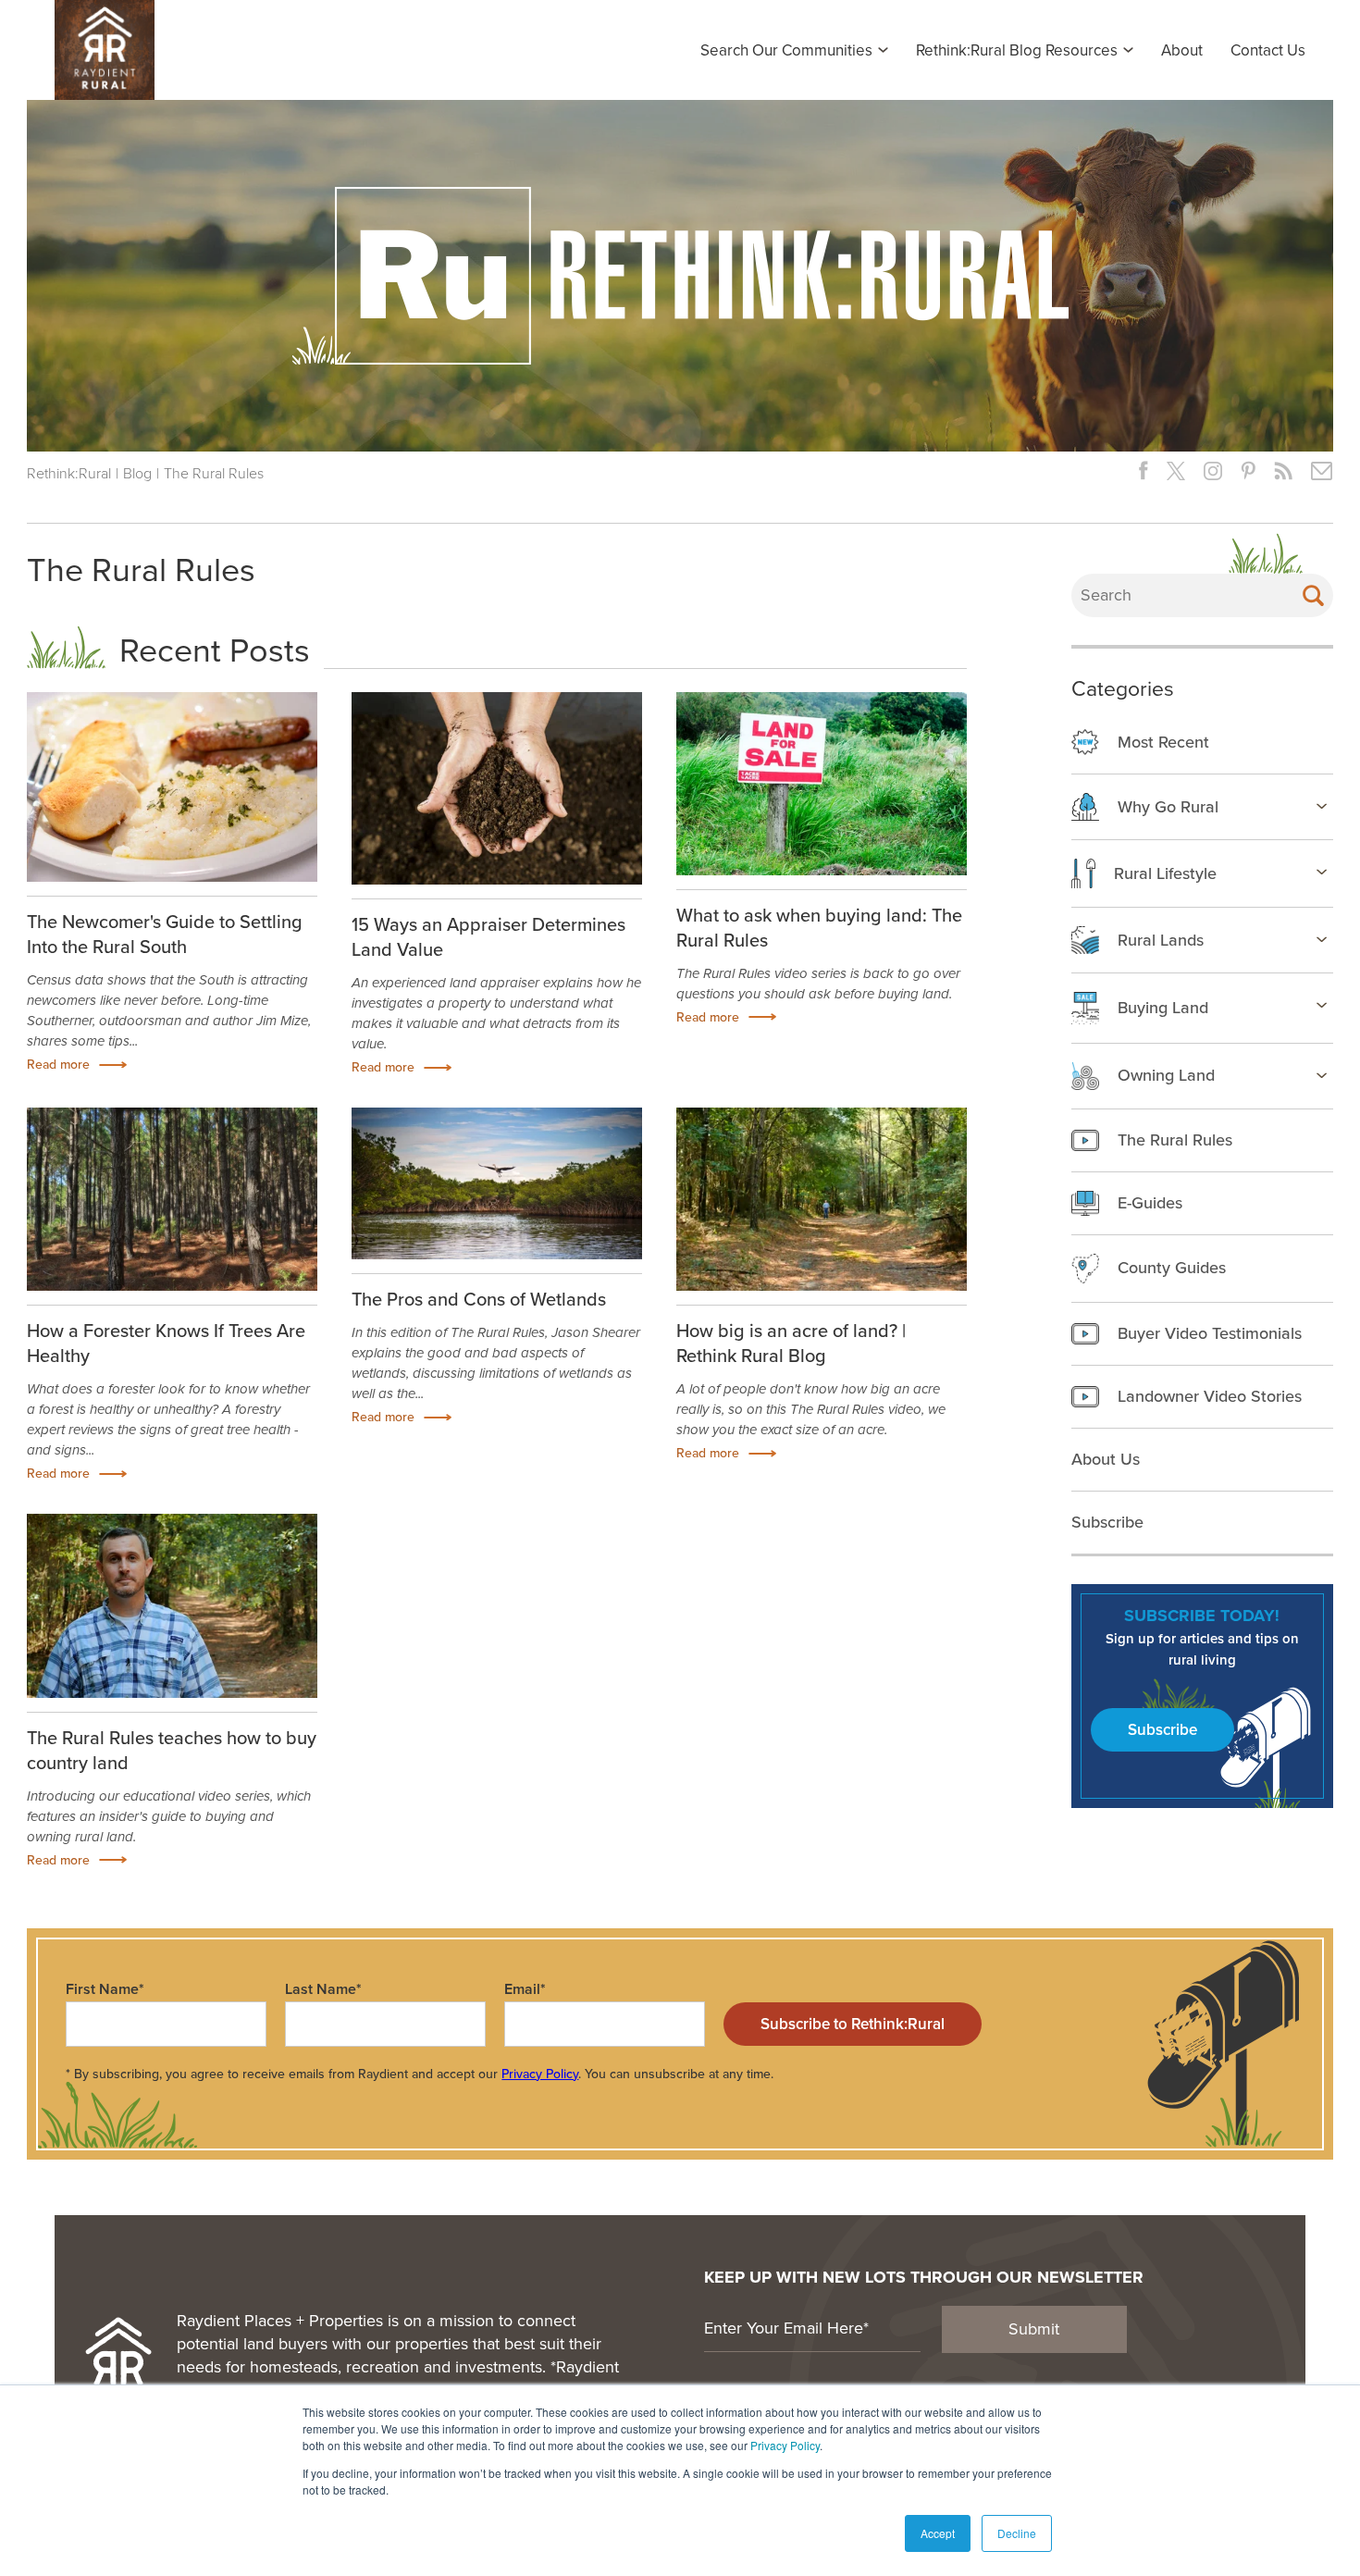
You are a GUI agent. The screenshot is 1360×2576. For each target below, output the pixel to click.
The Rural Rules (214, 473)
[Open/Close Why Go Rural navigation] (1322, 806)
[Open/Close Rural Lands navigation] (1322, 939)
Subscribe (1162, 1730)
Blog (137, 473)
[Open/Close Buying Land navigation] (1322, 1005)
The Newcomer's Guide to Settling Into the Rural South (165, 934)
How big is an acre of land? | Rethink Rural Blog (791, 1343)
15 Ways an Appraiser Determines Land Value (488, 937)
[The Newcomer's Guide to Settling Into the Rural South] (172, 787)
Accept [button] (938, 2533)
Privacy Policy (785, 2445)
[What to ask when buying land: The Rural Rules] (822, 784)
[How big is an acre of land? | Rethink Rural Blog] (822, 1199)
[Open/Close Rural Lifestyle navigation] (1322, 872)
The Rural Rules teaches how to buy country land (172, 1750)
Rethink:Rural (69, 473)
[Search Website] (1313, 595)
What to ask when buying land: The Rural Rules (819, 928)
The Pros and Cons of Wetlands (479, 1299)
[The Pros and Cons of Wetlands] (497, 1183)
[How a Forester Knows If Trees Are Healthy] (172, 1199)
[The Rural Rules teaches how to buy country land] (172, 1605)
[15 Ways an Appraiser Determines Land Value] (497, 789)
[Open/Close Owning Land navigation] (1322, 1075)
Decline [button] (1017, 2533)
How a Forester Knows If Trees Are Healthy (166, 1343)
